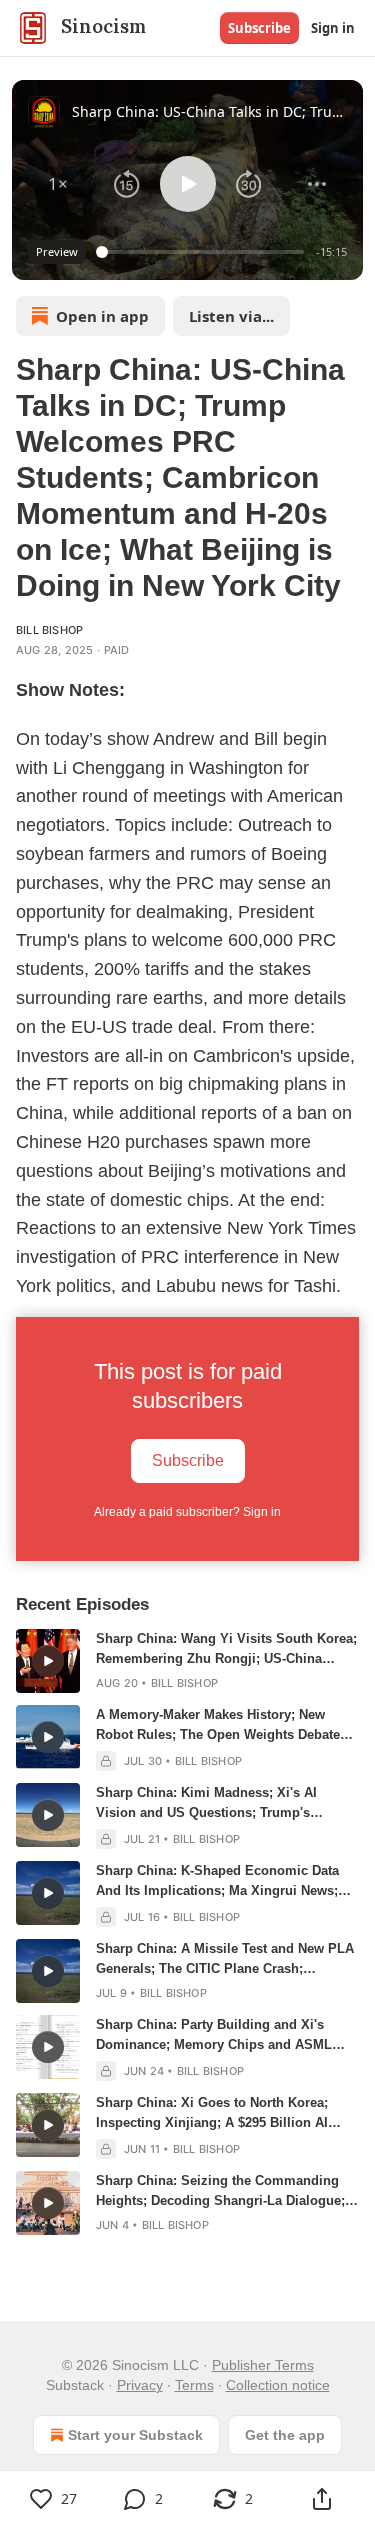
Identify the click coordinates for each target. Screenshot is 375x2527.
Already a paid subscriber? (187, 1512)
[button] (58, 184)
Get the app (285, 2435)
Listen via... (231, 316)
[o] (48, 1661)
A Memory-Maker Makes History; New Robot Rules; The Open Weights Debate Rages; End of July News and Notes (218, 1726)
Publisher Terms (263, 2365)
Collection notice (278, 2385)
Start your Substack (135, 2435)
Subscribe (259, 28)
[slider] (203, 252)
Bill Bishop (49, 630)
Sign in (333, 28)
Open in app (102, 316)
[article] (187, 1661)
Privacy (140, 2385)
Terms (194, 2385)
